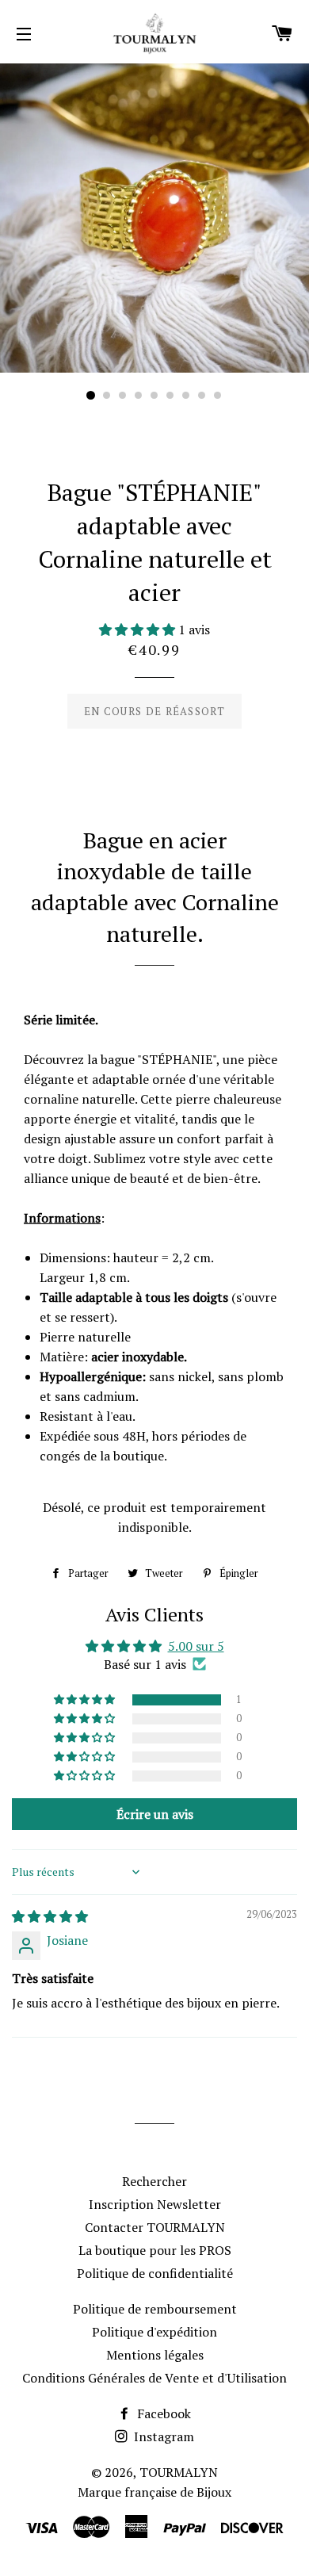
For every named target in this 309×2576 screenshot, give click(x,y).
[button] (139, 630)
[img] (50, 1916)
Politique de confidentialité (155, 2273)
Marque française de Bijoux (154, 2492)
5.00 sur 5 (196, 1646)
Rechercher (154, 2181)
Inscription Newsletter (155, 2204)
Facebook (162, 2413)
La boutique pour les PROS (155, 2250)
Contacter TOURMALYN (155, 2227)
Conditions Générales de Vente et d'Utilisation (154, 2378)
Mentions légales (155, 2355)
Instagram (162, 2436)
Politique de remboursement (155, 2309)
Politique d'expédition (154, 2332)
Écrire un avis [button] (155, 1814)
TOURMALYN (179, 2472)
